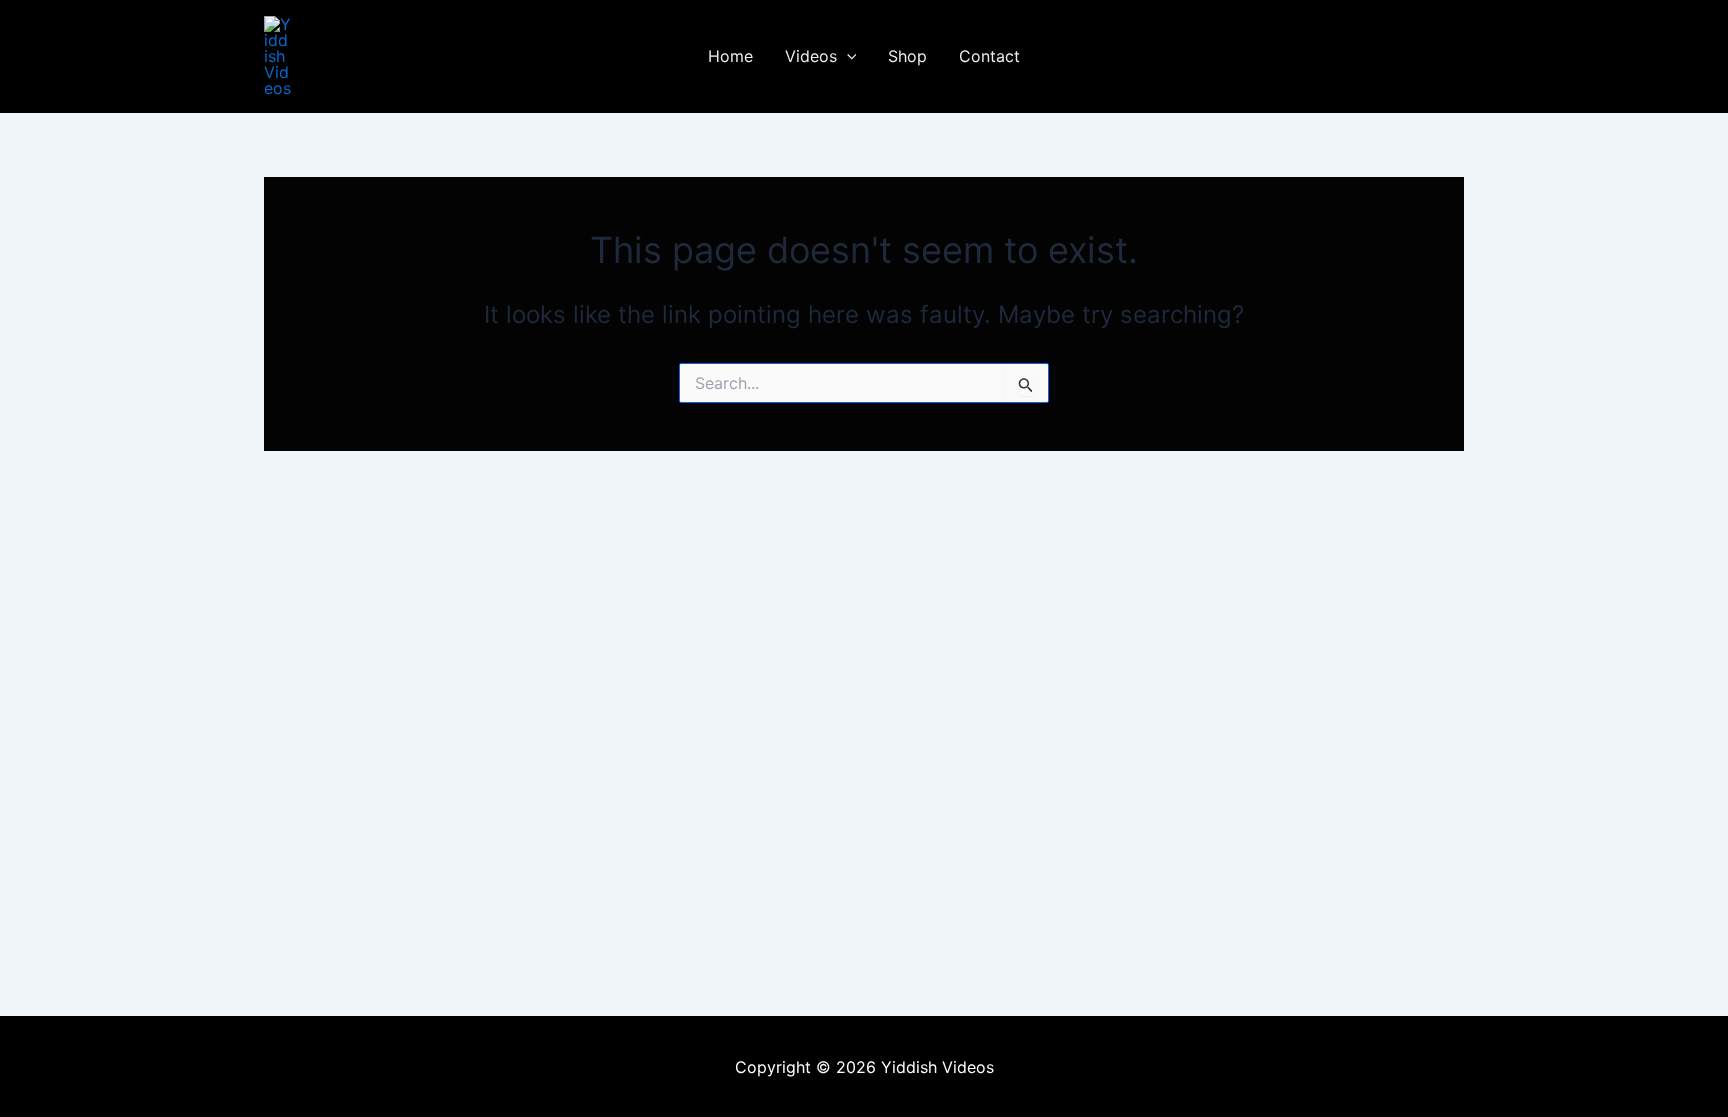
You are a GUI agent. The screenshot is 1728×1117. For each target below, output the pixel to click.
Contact (989, 56)
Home (730, 56)
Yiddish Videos (379, 56)
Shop (907, 56)
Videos (811, 56)
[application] (847, 56)
